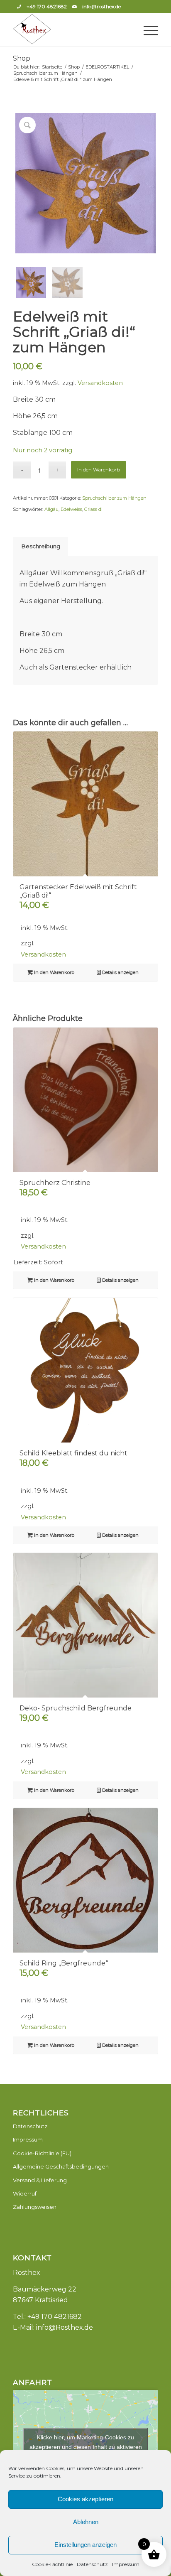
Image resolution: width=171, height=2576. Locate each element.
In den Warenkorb (99, 470)
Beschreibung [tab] (41, 546)
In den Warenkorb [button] (54, 972)
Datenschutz (92, 2564)
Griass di (93, 509)
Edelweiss (71, 509)
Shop (22, 58)
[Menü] (147, 30)
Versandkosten (100, 383)
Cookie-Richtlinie (52, 2564)
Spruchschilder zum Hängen (114, 498)
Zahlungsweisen (35, 2207)
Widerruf (25, 2193)
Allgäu (51, 509)
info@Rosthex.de (65, 2327)
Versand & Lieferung (40, 2180)
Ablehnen (86, 2522)
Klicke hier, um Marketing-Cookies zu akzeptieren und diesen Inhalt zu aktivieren (86, 2442)
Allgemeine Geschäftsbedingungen (61, 2166)
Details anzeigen (120, 972)
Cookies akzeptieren (85, 2499)
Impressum (126, 2564)
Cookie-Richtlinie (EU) (42, 2153)
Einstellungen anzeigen (85, 2545)
